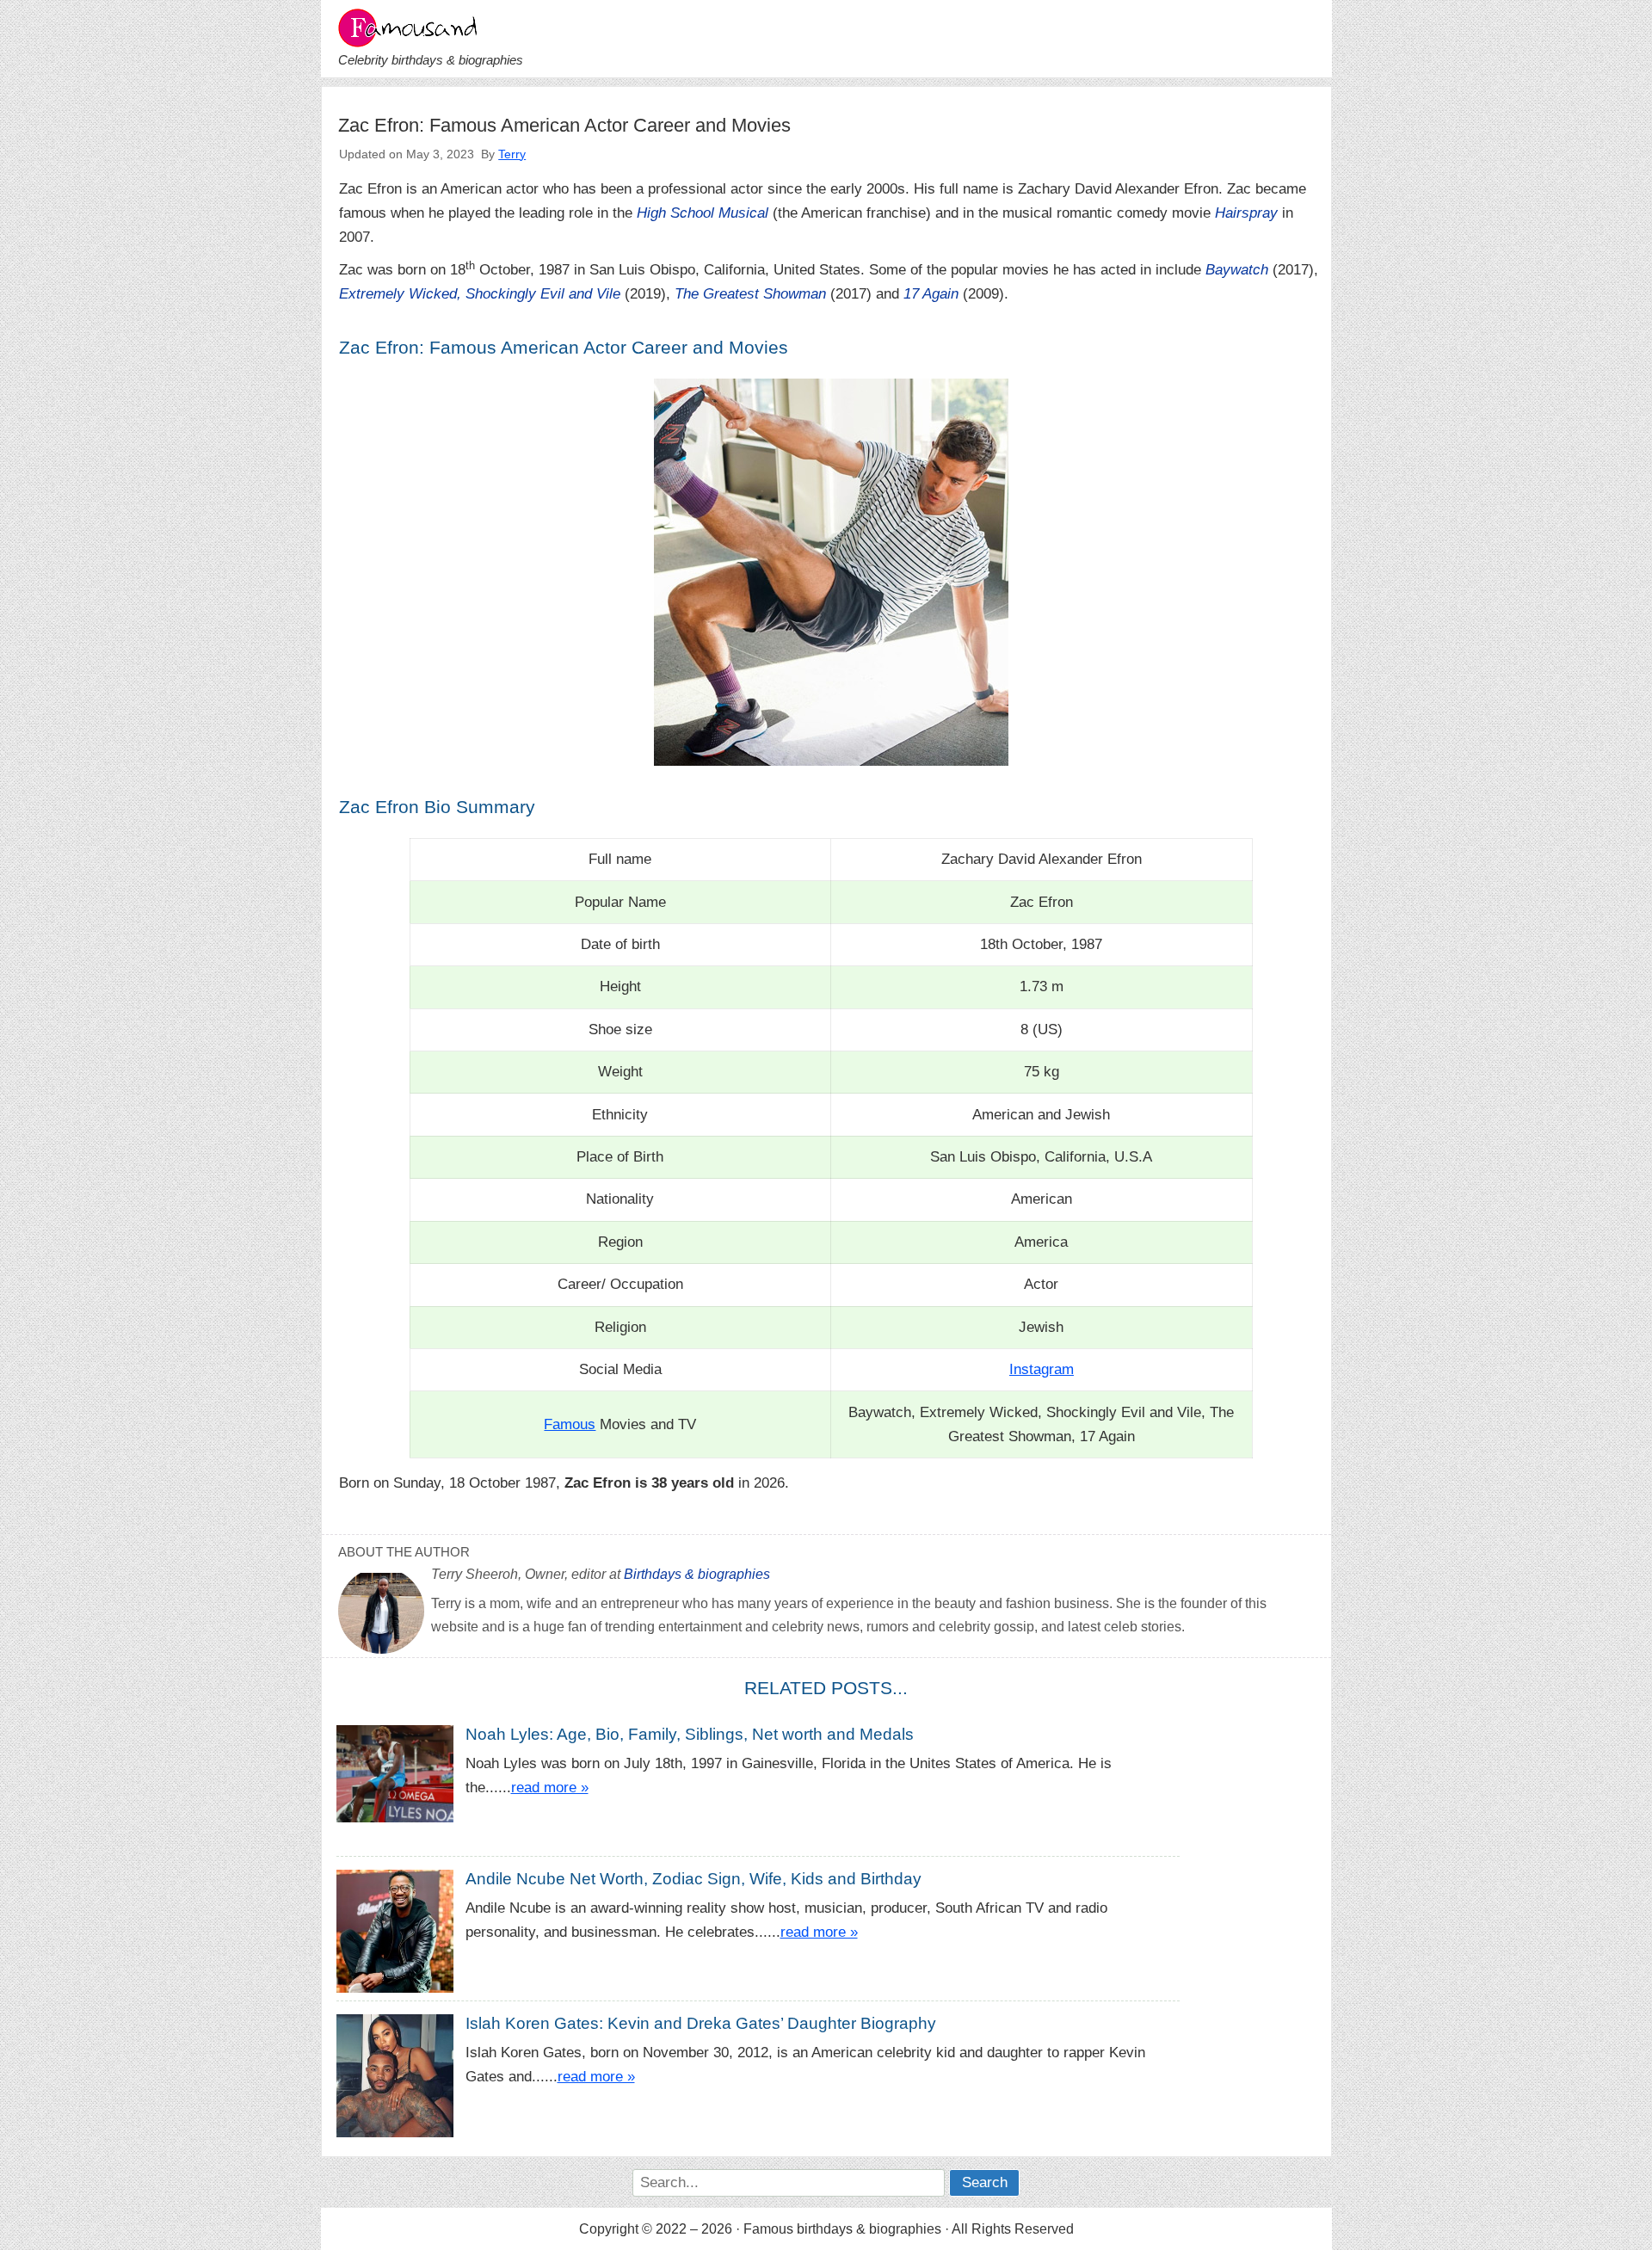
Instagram (1042, 1369)
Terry (512, 154)
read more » (550, 1788)
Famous (570, 1424)
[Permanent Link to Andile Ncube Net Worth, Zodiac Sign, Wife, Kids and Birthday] (401, 1935)
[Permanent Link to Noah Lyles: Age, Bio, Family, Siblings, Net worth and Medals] (401, 1773)
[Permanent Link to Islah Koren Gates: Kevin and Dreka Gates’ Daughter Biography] (401, 2085)
